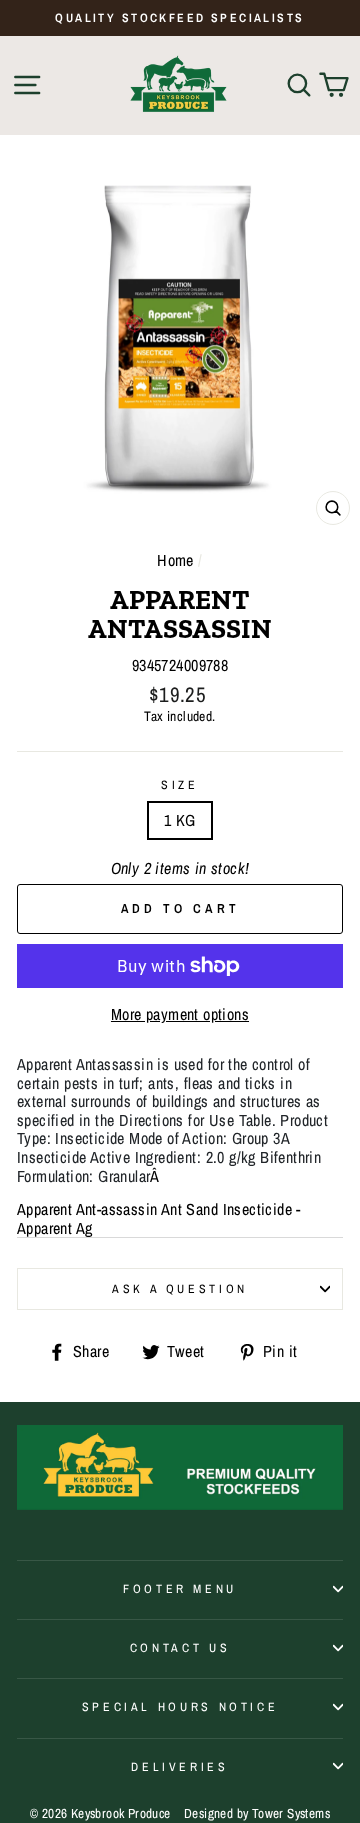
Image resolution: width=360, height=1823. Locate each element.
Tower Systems (291, 1813)
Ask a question (180, 1288)
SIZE (180, 785)
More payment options (180, 1014)
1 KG (180, 820)
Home (175, 560)
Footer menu (180, 1588)
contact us (180, 1647)
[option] (180, 18)
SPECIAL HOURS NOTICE (180, 1706)
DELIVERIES (179, 1766)
